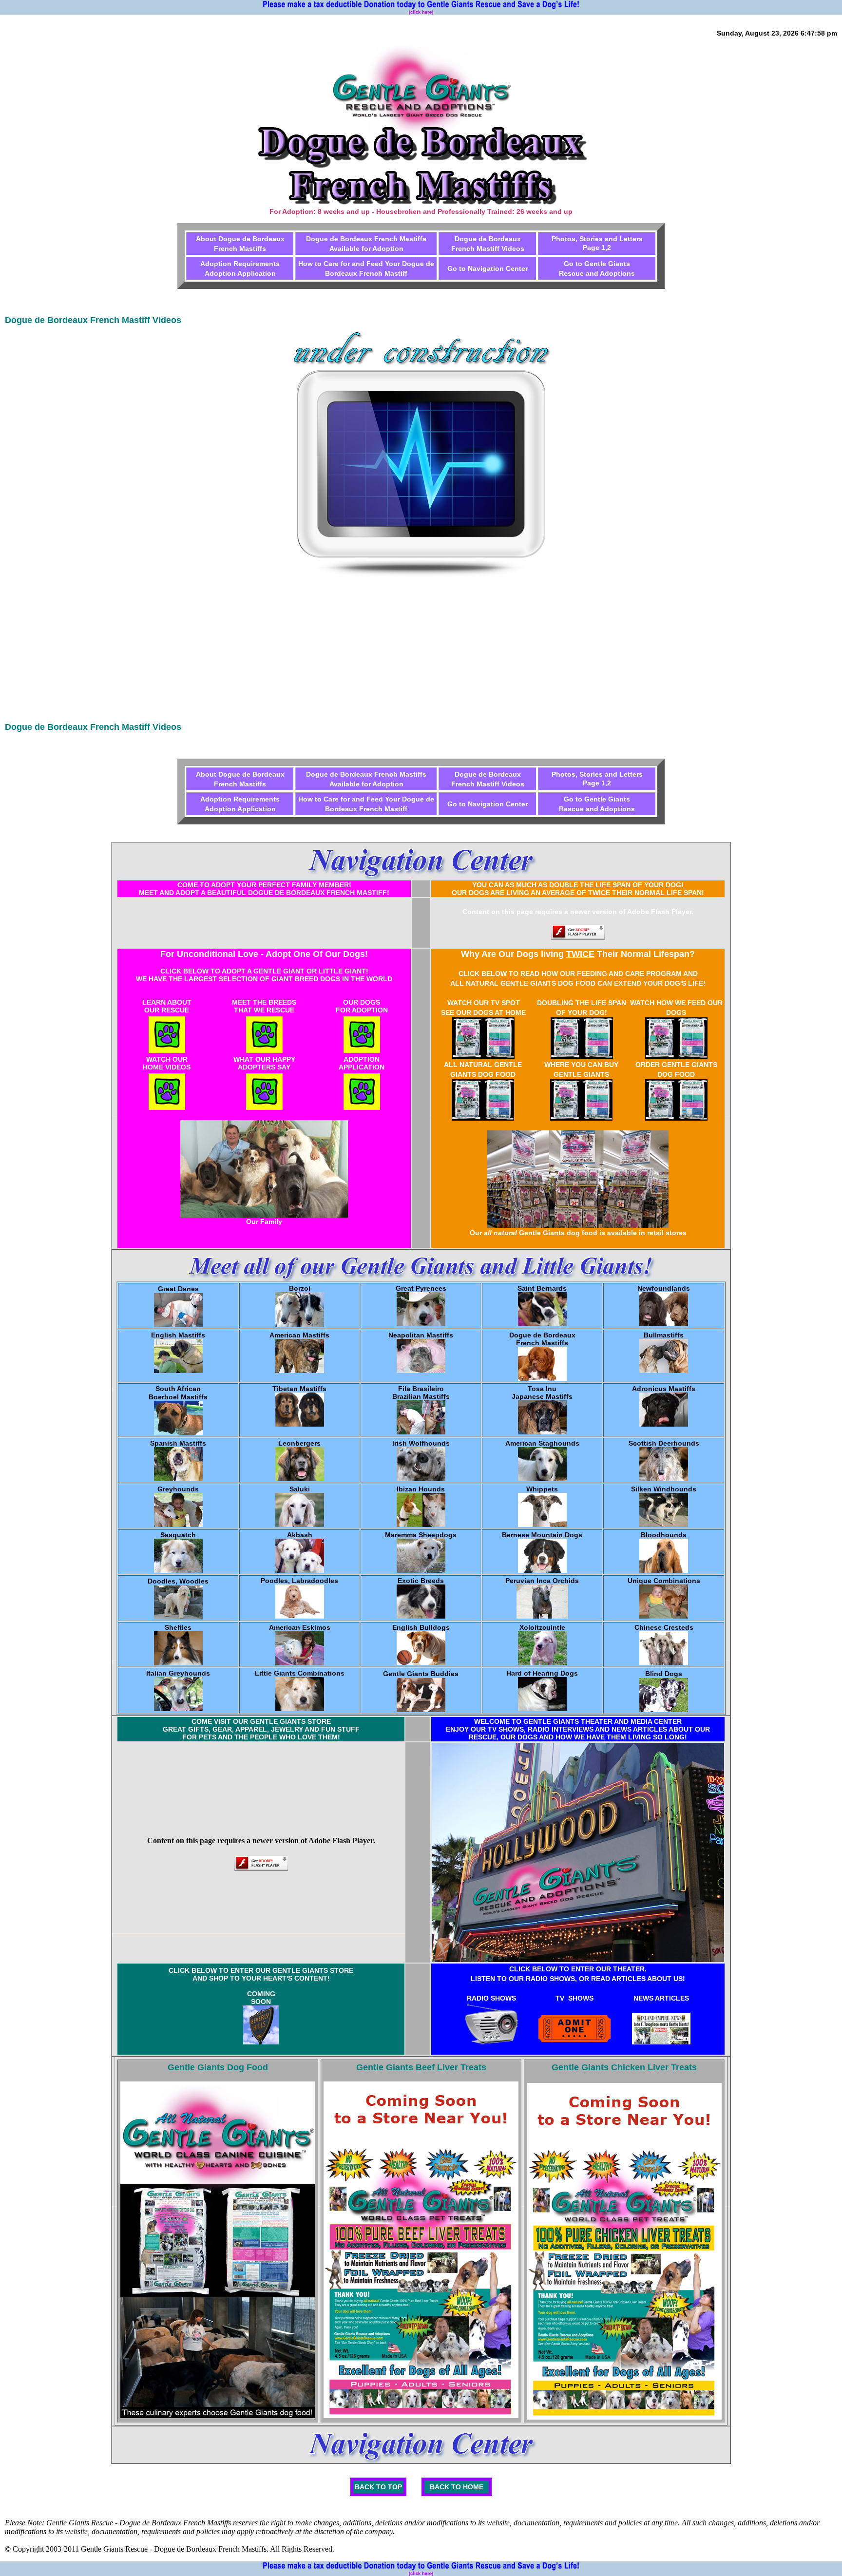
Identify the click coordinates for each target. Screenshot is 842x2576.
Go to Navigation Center (488, 268)
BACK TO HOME (457, 2487)
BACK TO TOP (378, 2487)
